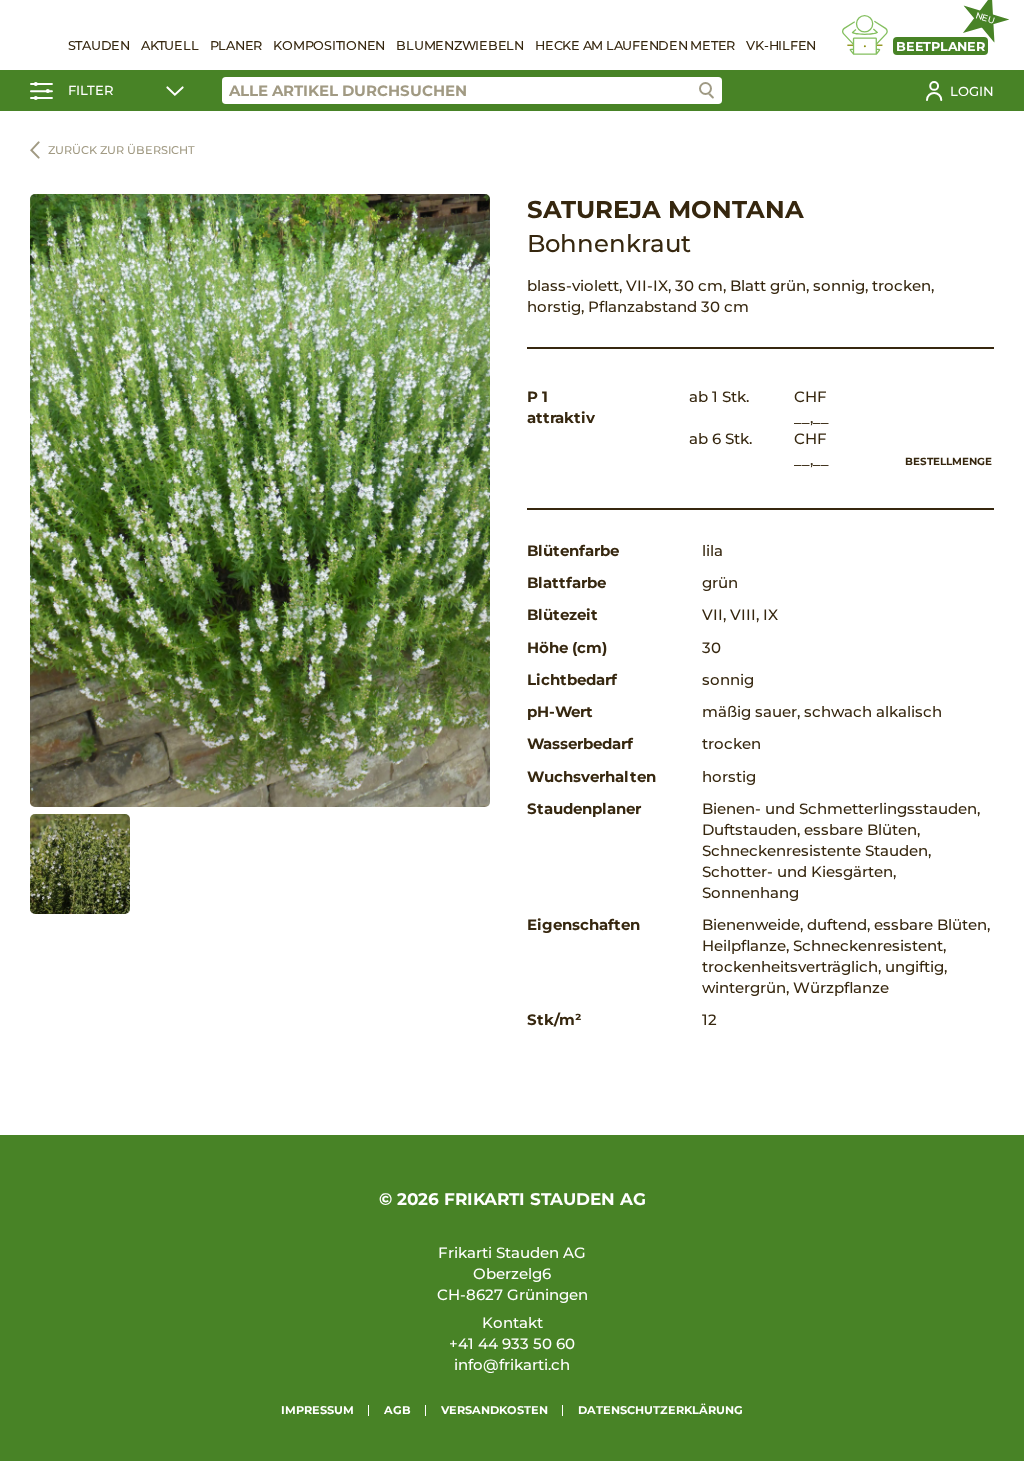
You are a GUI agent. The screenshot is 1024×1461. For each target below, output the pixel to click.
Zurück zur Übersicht (121, 150)
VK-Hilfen (781, 45)
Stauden (99, 45)
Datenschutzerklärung (660, 1410)
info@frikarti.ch (512, 1364)
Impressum (317, 1410)
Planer (236, 45)
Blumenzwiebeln (460, 45)
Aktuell (169, 45)
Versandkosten (494, 1410)
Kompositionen (329, 45)
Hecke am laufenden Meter (635, 45)
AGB (397, 1410)
